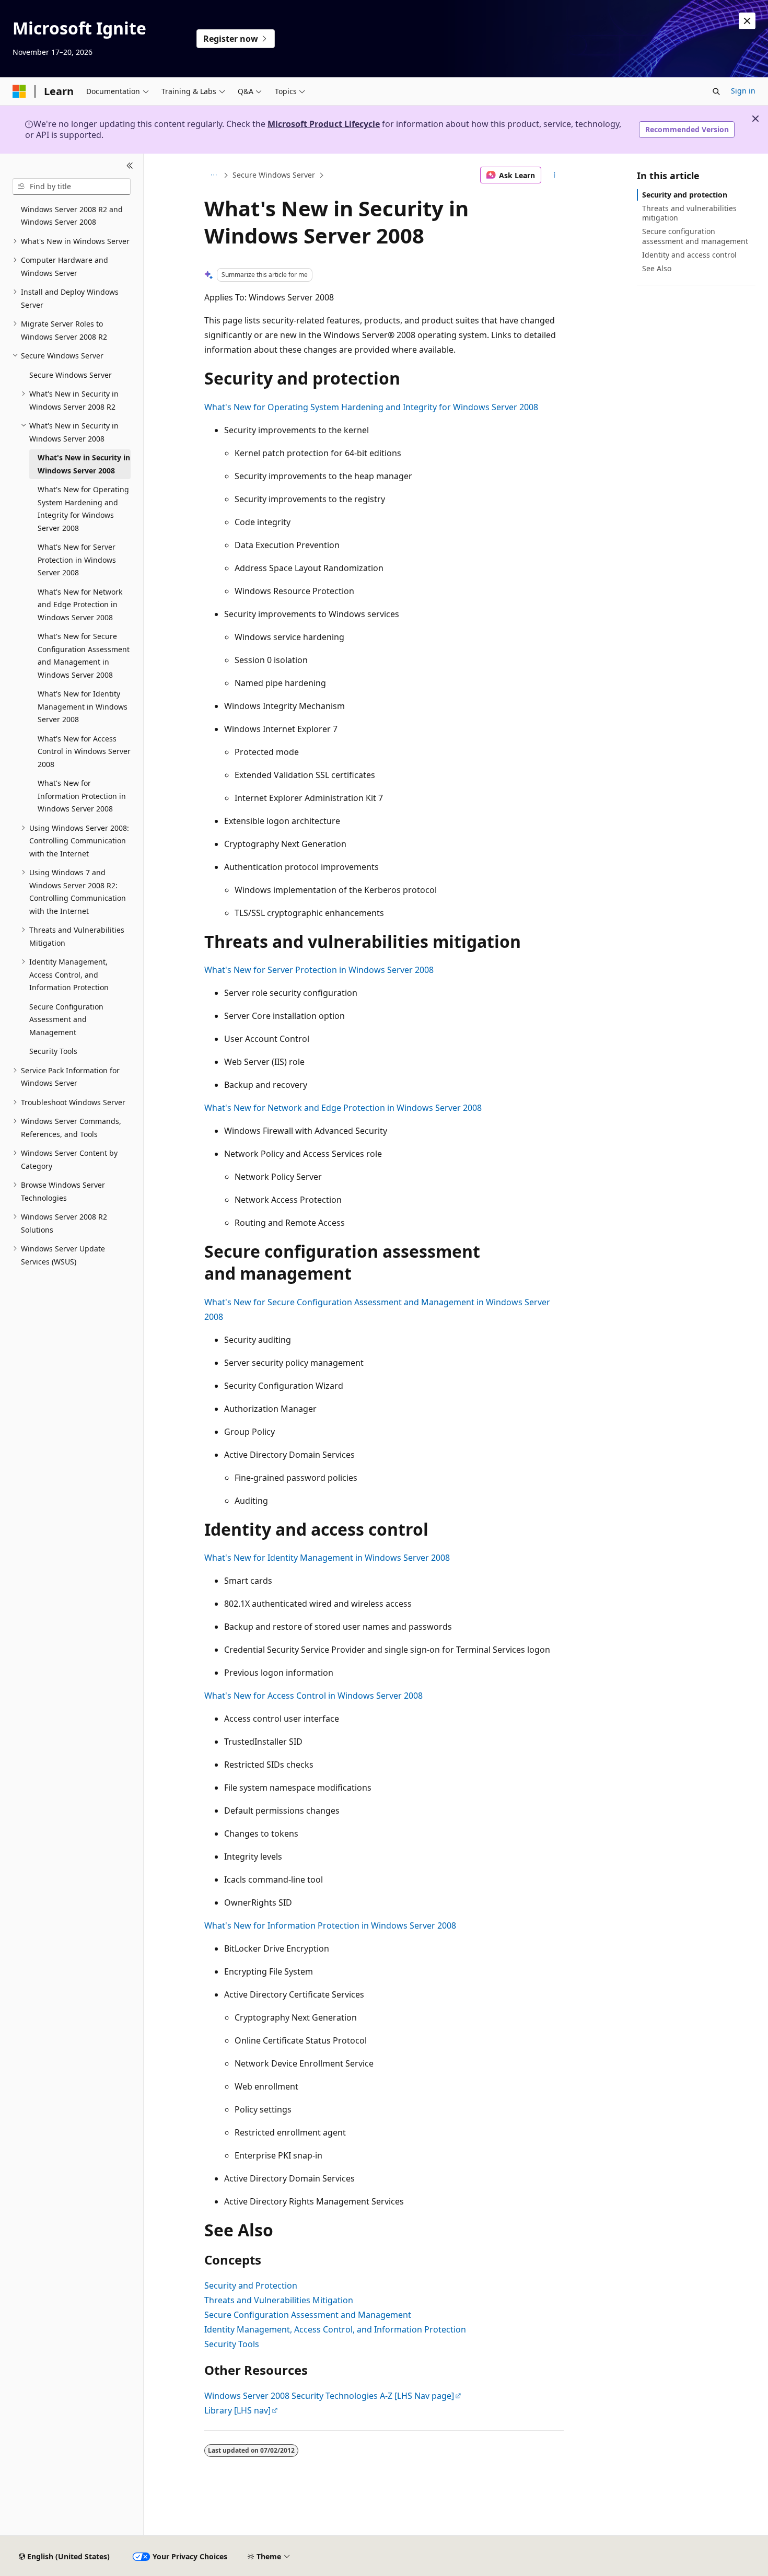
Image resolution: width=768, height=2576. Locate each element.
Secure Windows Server (274, 175)
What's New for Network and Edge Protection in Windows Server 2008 (343, 1108)
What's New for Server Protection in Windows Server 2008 (319, 970)
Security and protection (685, 195)
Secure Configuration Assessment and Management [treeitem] (66, 1019)
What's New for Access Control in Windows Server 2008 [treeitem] (84, 751)
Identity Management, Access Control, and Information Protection (335, 2329)
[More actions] (555, 175)
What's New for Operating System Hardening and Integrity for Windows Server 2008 (371, 407)
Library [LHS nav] (237, 2410)
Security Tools (232, 2344)
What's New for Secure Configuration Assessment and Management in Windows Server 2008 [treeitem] (84, 655)
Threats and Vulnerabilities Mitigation (279, 2300)
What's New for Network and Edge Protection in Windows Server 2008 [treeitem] (80, 605)
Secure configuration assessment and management (695, 236)
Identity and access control (689, 255)
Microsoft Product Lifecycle (324, 124)
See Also (657, 268)
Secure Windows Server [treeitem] (71, 375)
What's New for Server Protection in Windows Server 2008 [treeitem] (77, 560)
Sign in (743, 91)
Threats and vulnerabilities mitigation (689, 213)
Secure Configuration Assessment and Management (308, 2315)
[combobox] (72, 187)
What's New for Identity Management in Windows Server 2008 (327, 1558)
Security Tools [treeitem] (53, 1051)
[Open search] (716, 91)
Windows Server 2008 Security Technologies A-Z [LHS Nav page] (329, 2396)
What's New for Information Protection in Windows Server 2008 (330, 1925)
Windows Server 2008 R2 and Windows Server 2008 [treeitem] (72, 216)
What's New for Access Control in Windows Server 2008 (313, 1696)
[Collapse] (130, 166)
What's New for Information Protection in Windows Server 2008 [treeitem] (82, 796)
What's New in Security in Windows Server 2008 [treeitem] (84, 464)
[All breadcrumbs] (213, 175)
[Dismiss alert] (747, 21)
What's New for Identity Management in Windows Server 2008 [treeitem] (83, 706)
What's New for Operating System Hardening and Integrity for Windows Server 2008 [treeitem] (83, 509)
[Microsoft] (19, 91)
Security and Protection (251, 2285)
